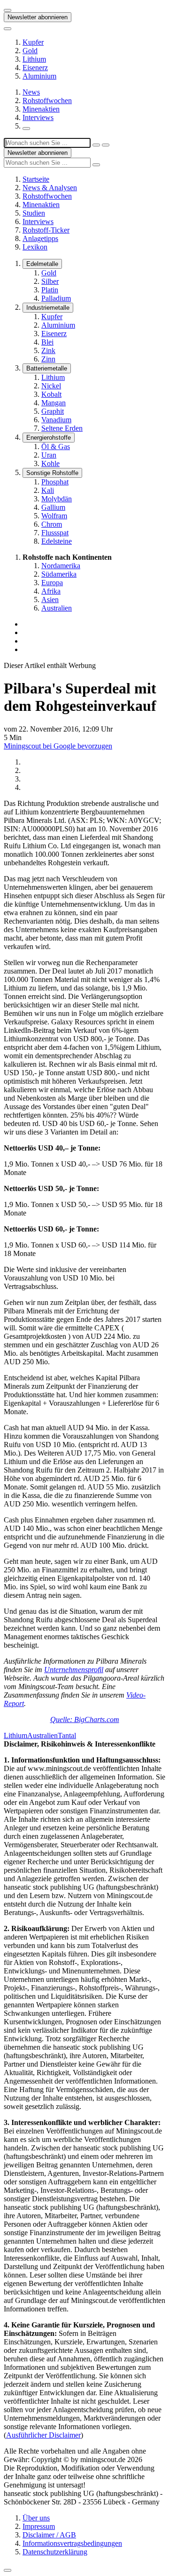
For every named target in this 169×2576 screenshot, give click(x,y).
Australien (57, 608)
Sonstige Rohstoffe (52, 473)
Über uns (36, 2518)
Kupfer (33, 42)
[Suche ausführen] (106, 145)
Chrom (52, 524)
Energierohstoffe (49, 438)
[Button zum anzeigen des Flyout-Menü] (8, 10)
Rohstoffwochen (47, 101)
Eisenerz (35, 68)
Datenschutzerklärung (55, 2552)
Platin (50, 290)
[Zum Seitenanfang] (8, 2570)
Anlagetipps (40, 238)
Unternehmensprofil (74, 1670)
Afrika (51, 591)
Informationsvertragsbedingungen (72, 2543)
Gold (30, 51)
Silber (50, 281)
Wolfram (54, 516)
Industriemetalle (48, 308)
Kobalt (51, 394)
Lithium (34, 59)
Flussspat (55, 533)
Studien (34, 213)
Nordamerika (61, 566)
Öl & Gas (56, 447)
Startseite (36, 179)
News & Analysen (50, 188)
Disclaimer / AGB (49, 2535)
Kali (48, 490)
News (31, 92)
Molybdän (57, 499)
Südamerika (59, 574)
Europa (52, 583)
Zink (48, 350)
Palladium (56, 298)
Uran (49, 455)
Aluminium (39, 76)
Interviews (38, 117)
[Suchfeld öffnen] (26, 129)
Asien (50, 600)
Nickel (51, 386)
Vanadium (56, 420)
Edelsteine (57, 541)
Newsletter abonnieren (38, 17)
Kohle (50, 463)
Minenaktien (41, 109)
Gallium (53, 507)
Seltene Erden (62, 428)
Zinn (48, 359)
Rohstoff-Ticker (46, 230)
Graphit (53, 411)
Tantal (67, 1735)
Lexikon (35, 247)
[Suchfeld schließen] (96, 145)
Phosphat (55, 482)
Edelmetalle (42, 264)
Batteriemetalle (47, 368)
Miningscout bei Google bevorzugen (58, 746)
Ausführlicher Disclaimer (43, 2435)
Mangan (54, 403)
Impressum (39, 2526)
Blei (47, 342)
